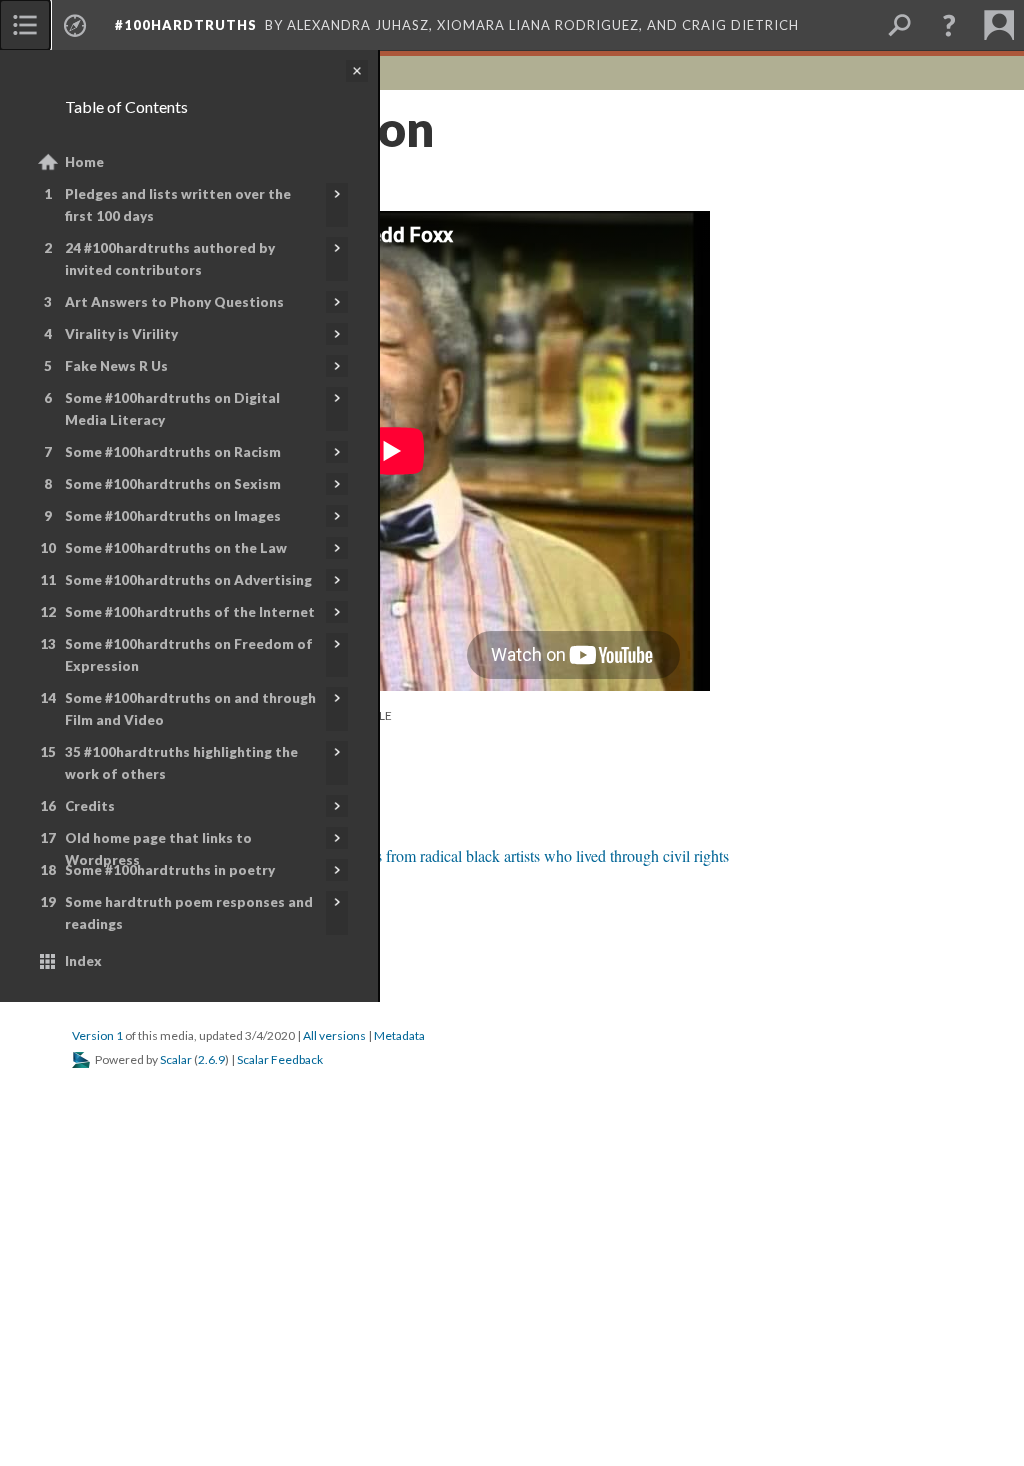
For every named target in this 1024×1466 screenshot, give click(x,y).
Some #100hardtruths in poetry (170, 870)
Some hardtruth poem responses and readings (189, 913)
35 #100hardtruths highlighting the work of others (181, 763)
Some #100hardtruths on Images (173, 516)
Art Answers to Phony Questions (174, 302)
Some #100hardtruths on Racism (173, 452)
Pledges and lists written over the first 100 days (178, 205)
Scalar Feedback (280, 1059)
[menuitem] (25, 25)
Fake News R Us (116, 366)
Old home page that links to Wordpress (158, 849)
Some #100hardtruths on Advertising (188, 580)
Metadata (399, 1035)
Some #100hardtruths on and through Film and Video (190, 709)
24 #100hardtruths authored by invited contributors (170, 259)
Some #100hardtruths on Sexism (173, 484)
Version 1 (97, 1035)
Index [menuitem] (83, 961)
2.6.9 (211, 1059)
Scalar (176, 1059)
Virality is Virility (121, 334)
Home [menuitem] (84, 162)
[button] (949, 25)
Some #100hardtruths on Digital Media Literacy (172, 409)
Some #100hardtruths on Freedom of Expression (189, 655)
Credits (90, 806)
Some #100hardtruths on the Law (176, 548)
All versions (334, 1035)
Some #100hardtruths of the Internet (190, 612)
